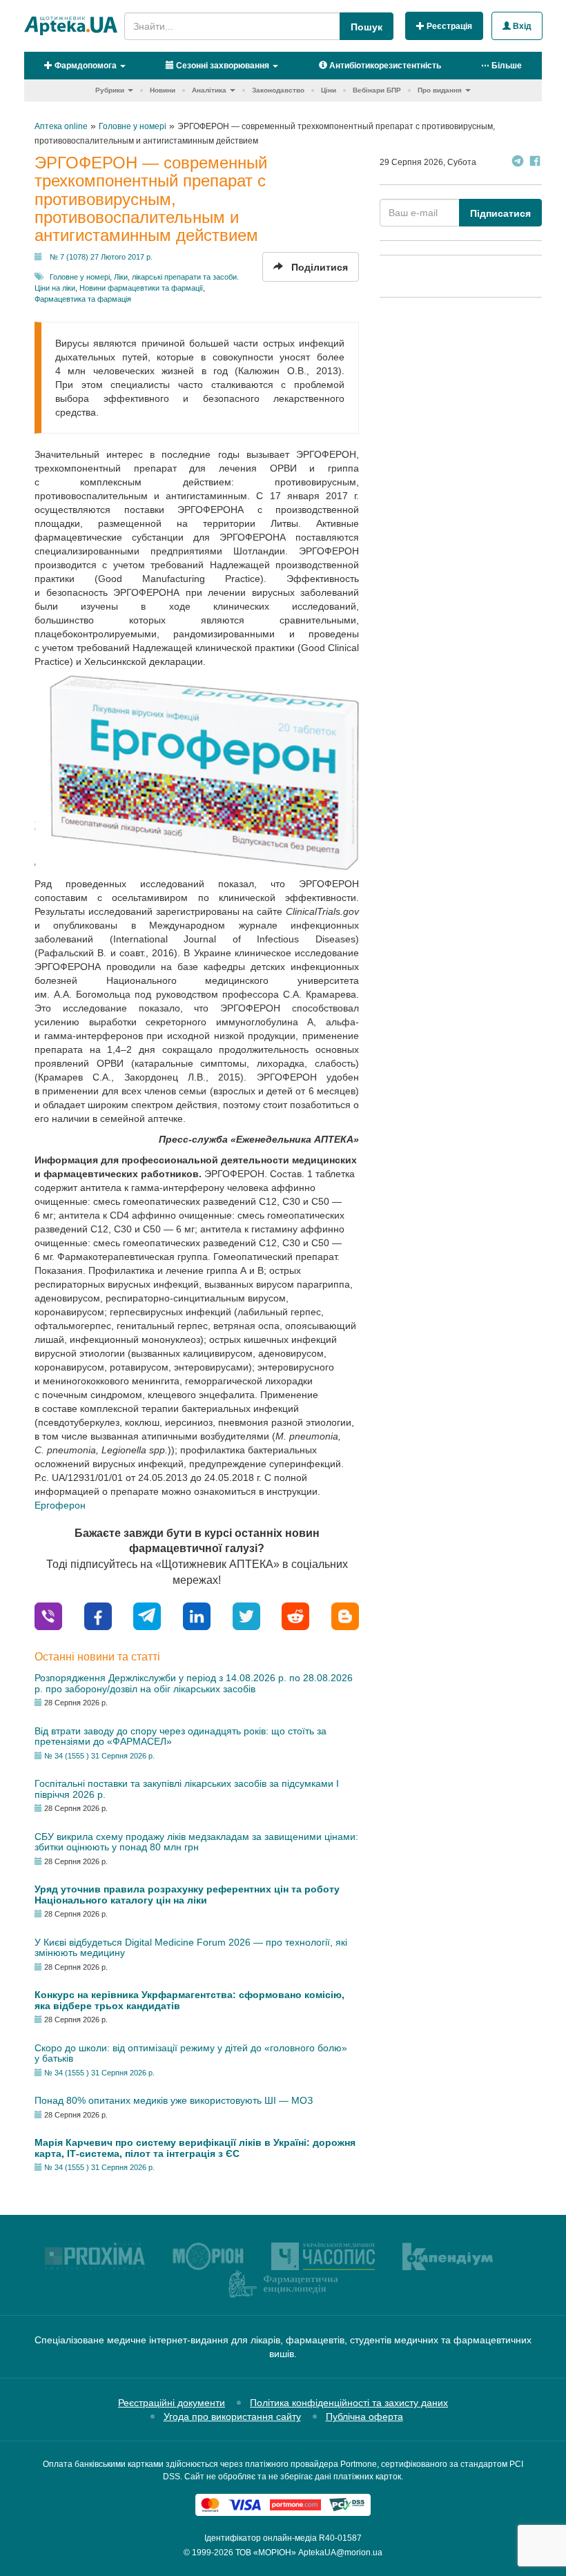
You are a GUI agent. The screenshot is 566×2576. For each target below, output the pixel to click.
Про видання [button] (440, 90)
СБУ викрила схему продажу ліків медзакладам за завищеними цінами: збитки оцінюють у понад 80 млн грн (196, 1842)
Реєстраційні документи (172, 2403)
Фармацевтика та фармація (83, 299)
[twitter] (246, 1615)
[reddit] (295, 1615)
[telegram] (147, 1615)
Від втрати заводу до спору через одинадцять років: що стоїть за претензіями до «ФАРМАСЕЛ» (180, 1736)
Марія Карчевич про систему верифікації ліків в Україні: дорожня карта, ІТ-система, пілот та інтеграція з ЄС (195, 2148)
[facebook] (98, 1615)
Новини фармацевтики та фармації (141, 288)
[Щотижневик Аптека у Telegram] (518, 163)
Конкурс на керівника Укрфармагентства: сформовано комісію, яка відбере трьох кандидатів (189, 2000)
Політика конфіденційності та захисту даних (349, 2403)
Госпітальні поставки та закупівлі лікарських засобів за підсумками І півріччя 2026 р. (187, 1789)
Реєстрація (448, 26)
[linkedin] (197, 1615)
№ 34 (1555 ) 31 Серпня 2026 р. (99, 1756)
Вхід (521, 26)
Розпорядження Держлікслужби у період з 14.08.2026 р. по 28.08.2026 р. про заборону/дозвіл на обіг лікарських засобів (194, 1683)
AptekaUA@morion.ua (340, 2553)
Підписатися (500, 213)
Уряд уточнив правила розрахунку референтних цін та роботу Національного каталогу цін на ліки (187, 1894)
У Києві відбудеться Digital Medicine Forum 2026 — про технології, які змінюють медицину (191, 1947)
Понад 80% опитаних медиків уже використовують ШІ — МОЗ (174, 2100)
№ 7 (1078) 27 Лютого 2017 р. (101, 257)
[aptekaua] (345, 1615)
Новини (163, 90)
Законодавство (278, 90)
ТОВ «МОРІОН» (266, 2553)
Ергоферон (60, 1505)
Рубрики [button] (110, 90)
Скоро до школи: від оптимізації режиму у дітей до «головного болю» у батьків (191, 2053)
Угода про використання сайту (232, 2417)
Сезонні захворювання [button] (222, 66)
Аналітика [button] (209, 90)
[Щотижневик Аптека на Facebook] (535, 163)
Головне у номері (80, 277)
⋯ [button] (501, 66)
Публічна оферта (364, 2417)
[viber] (48, 1615)
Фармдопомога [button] (85, 66)
